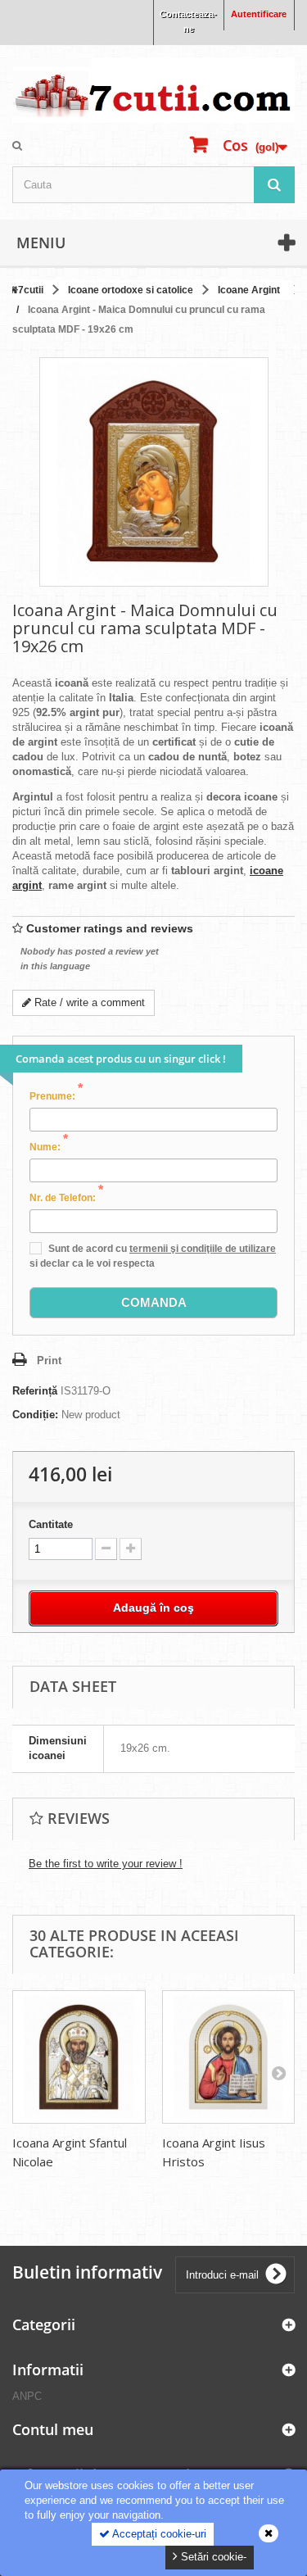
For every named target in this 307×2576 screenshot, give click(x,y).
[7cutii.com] (153, 90)
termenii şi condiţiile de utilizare (203, 1249)
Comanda (154, 1302)
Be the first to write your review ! (106, 1864)
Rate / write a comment (88, 1002)
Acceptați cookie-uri (158, 2534)
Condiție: (35, 1415)
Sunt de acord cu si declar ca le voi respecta (153, 1256)
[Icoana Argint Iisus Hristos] (229, 2057)
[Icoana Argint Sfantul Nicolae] (79, 2057)
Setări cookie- (212, 2557)
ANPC (27, 2396)
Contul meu (53, 2429)
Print (49, 1361)
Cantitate (51, 1524)
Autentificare (259, 14)
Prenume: (56, 1095)
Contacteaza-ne (188, 21)
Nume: (49, 1146)
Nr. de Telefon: (66, 1197)
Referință (35, 1391)
